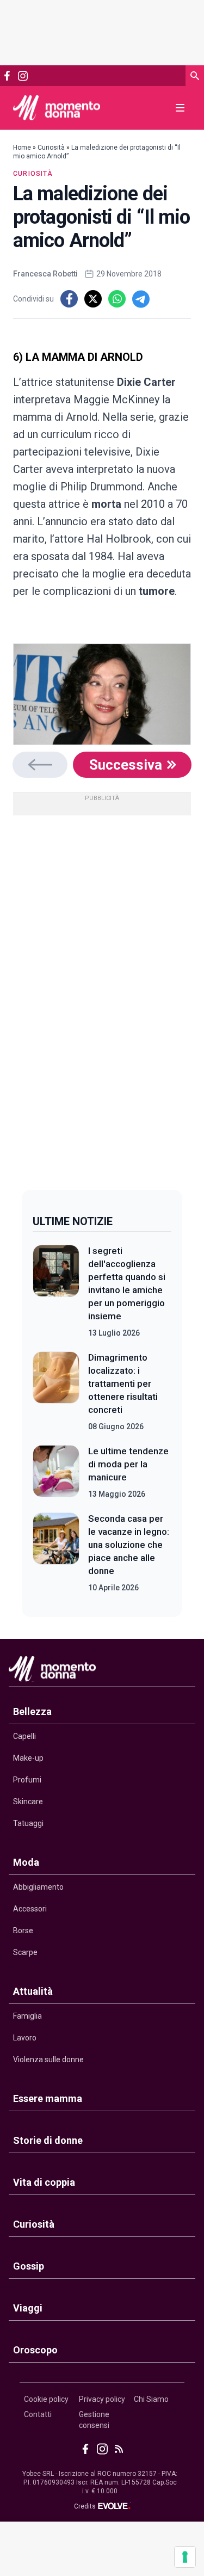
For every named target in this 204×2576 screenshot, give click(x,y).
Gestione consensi (94, 2420)
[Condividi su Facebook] (69, 299)
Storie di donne (48, 2140)
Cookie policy (46, 2399)
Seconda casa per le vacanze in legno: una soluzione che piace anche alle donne (129, 1545)
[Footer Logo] (102, 1671)
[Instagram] (23, 76)
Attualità (33, 1991)
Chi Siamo (151, 2399)
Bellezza (32, 1711)
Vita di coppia (44, 2182)
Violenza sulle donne (48, 2059)
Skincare (28, 1802)
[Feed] (119, 2449)
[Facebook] (7, 76)
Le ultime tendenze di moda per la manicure (128, 1464)
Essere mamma (48, 2098)
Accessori (30, 1909)
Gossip (29, 2266)
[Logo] (57, 108)
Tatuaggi (28, 1823)
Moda (26, 1862)
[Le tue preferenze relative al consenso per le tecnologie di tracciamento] (185, 2557)
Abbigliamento (38, 1887)
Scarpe (25, 1952)
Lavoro (25, 2038)
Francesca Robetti (45, 274)
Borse (23, 1931)
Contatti (38, 2414)
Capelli (24, 1736)
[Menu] (180, 108)
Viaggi (28, 2308)
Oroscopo (35, 2350)
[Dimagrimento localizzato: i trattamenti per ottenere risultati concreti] (56, 1392)
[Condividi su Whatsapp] (117, 299)
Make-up (28, 1758)
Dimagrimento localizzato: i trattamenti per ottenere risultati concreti (123, 1384)
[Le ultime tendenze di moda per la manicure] (56, 1472)
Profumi (27, 1780)
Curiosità (51, 147)
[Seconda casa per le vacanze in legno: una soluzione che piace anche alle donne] (56, 1553)
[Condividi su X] (93, 299)
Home (22, 147)
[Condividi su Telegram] (141, 299)
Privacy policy (102, 2399)
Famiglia (27, 2016)
